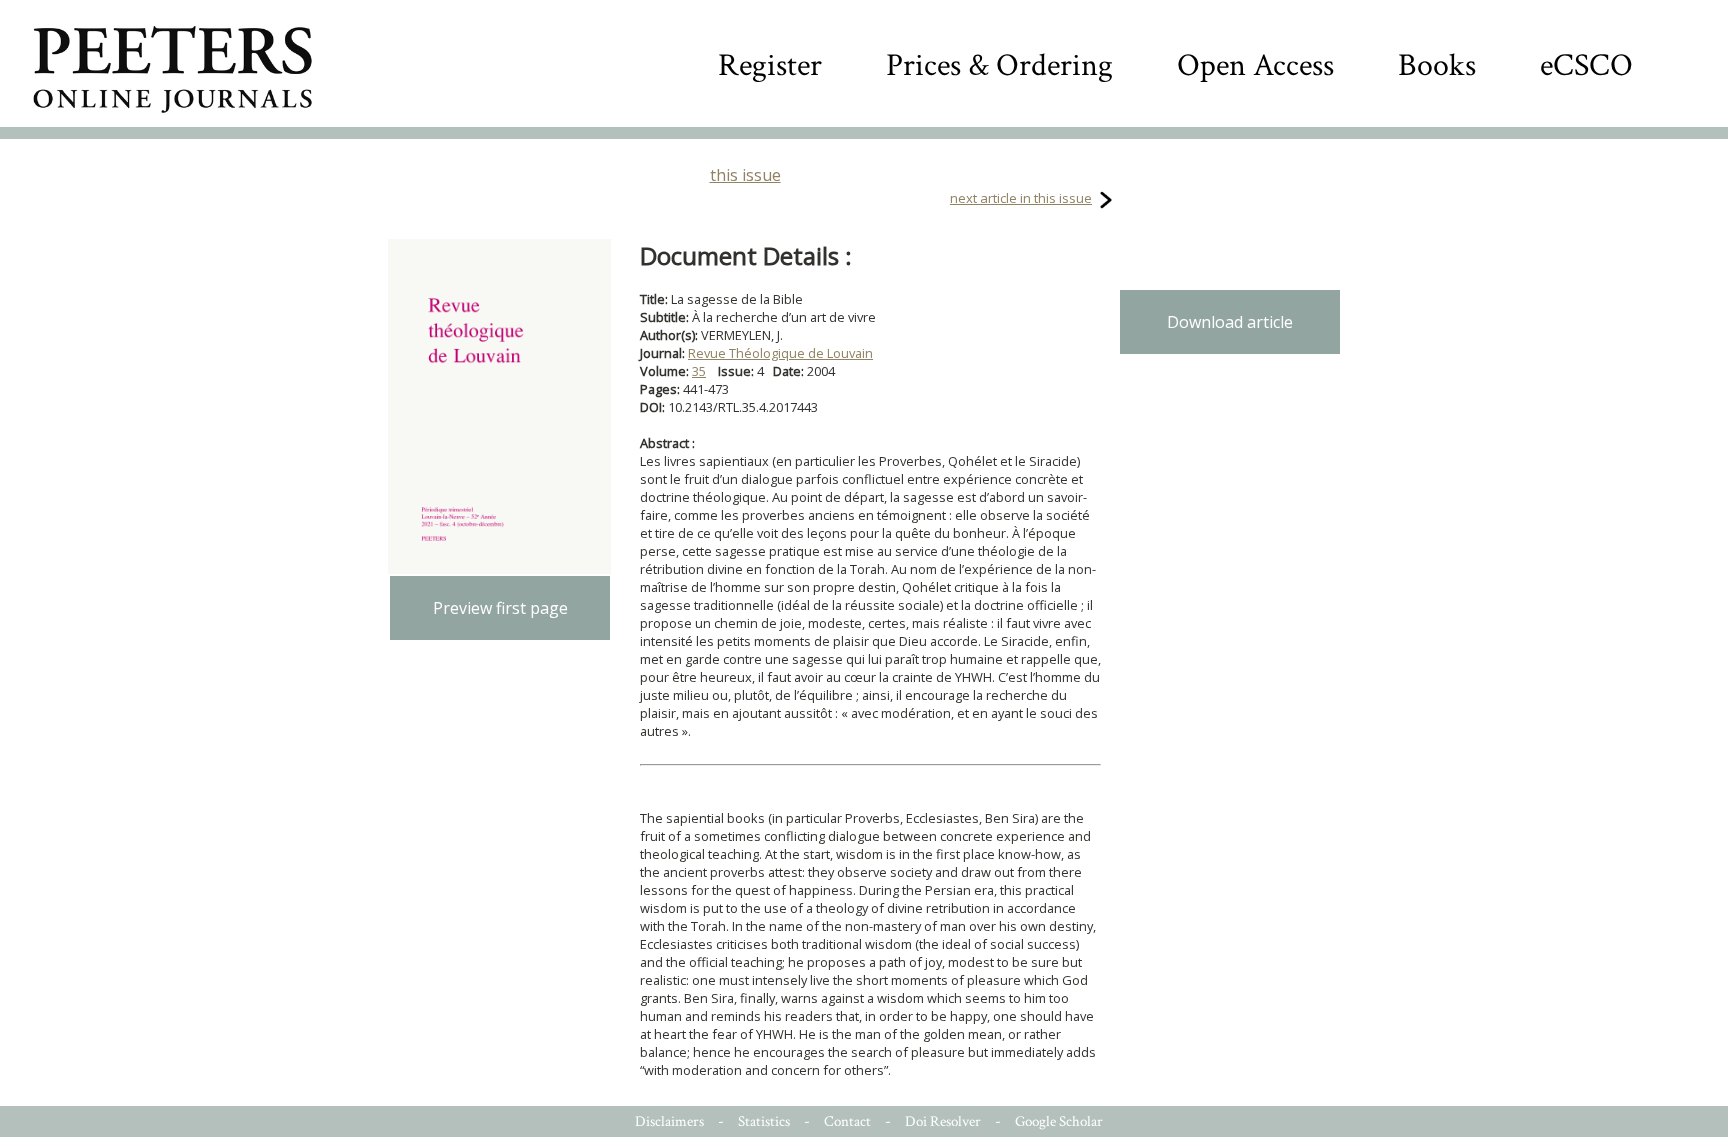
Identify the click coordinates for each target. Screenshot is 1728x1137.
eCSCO (1586, 65)
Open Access (1255, 65)
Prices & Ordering (999, 65)
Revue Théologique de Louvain (780, 353)
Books (1437, 65)
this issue (745, 175)
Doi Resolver (943, 1121)
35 (699, 371)
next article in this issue (1021, 198)
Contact (847, 1121)
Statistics (764, 1121)
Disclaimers (669, 1121)
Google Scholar (1059, 1121)
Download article (1230, 322)
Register (770, 65)
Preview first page (500, 608)
